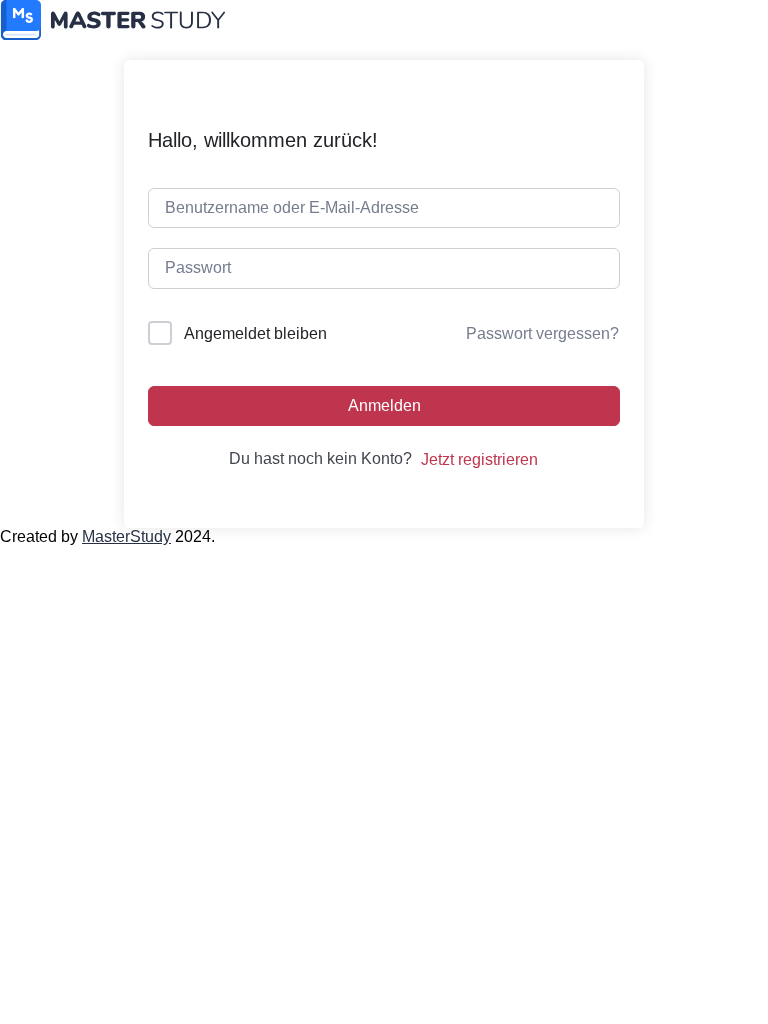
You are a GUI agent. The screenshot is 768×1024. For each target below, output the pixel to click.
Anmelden (384, 405)
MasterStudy (126, 536)
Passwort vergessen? (542, 333)
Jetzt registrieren (479, 459)
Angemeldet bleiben (255, 333)
